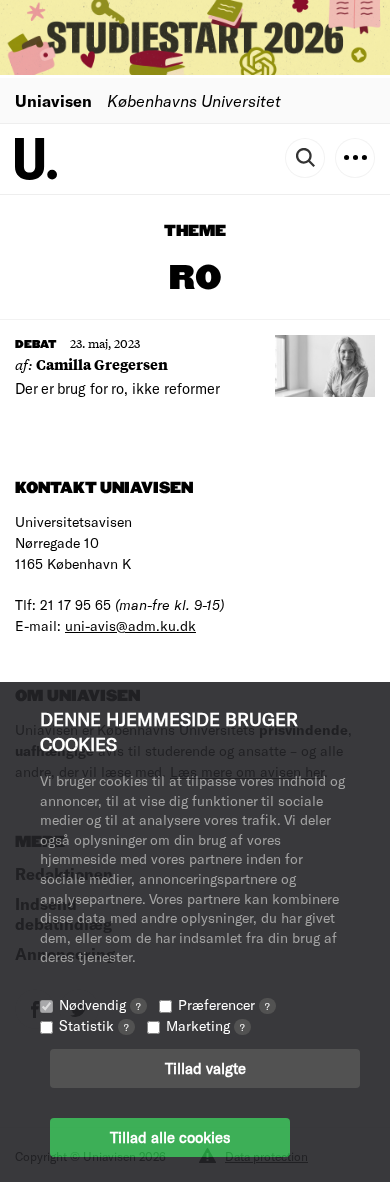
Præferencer (224, 1004)
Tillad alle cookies (170, 1137)
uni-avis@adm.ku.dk (130, 625)
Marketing (205, 1025)
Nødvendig (100, 1004)
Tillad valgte (205, 1068)
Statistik (94, 1025)
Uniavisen (53, 100)
